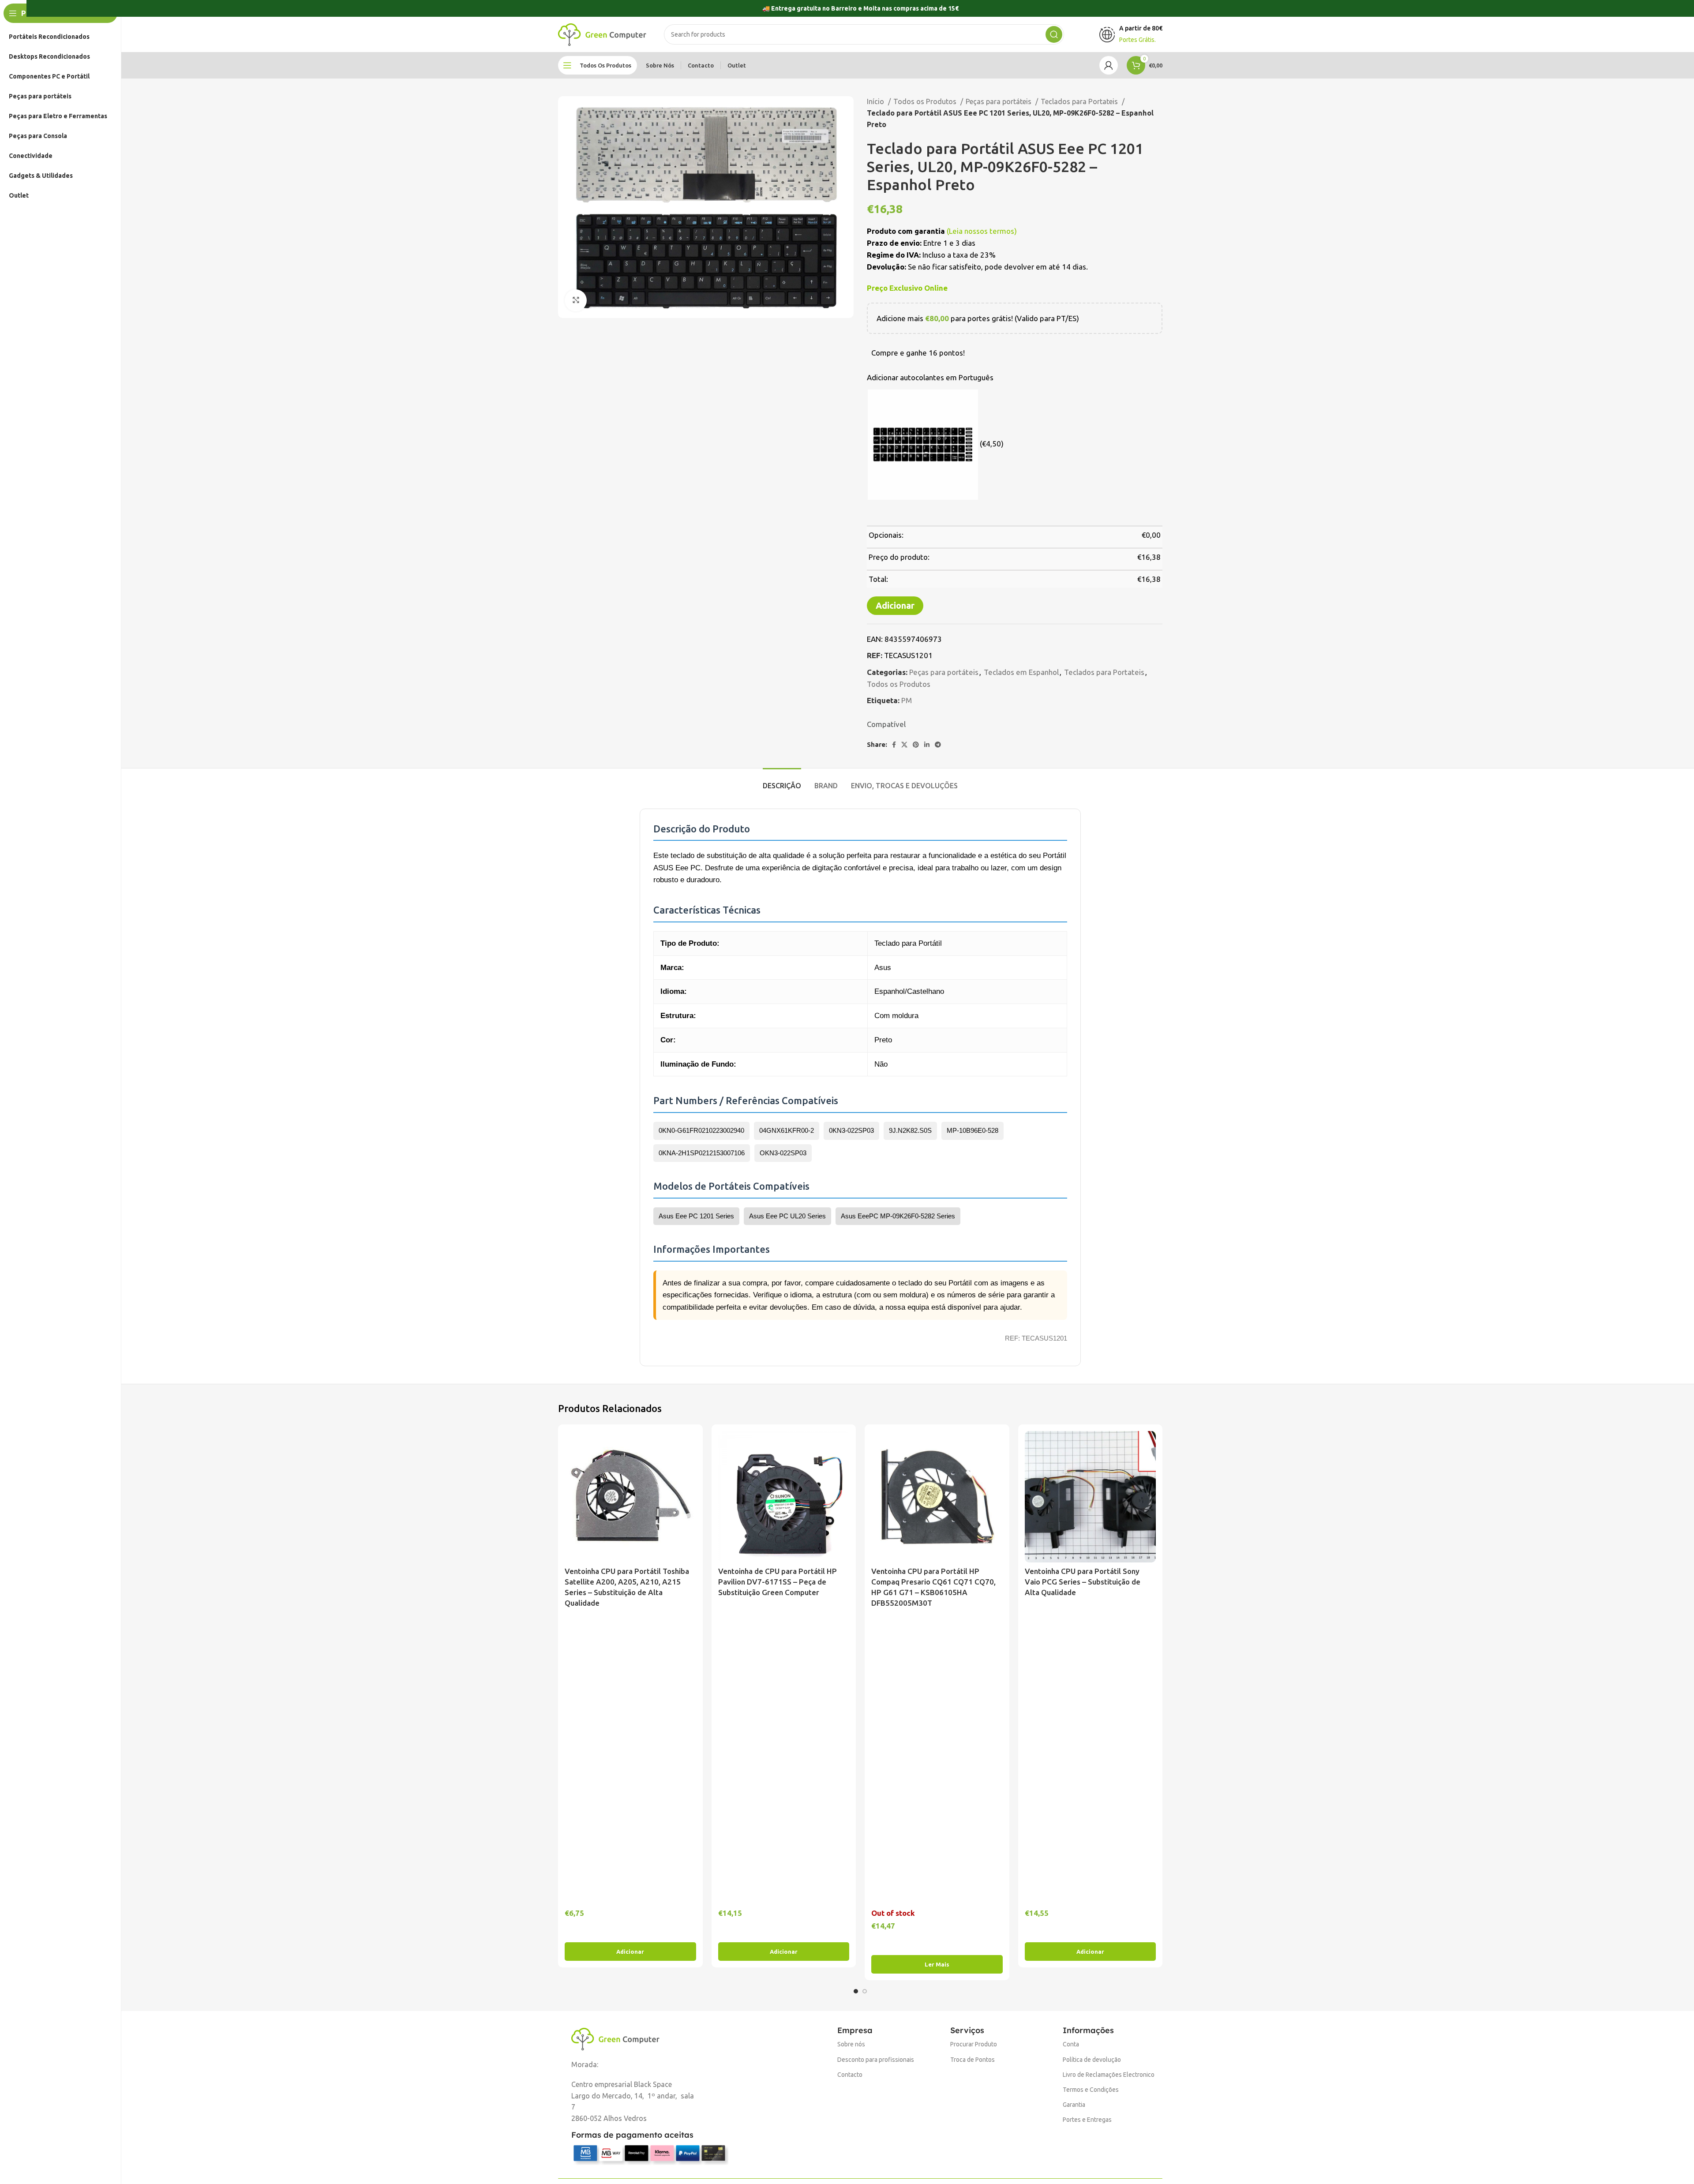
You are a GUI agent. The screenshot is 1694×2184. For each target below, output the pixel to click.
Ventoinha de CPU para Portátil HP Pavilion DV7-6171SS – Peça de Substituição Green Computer (778, 1582)
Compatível (886, 724)
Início (876, 101)
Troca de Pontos (973, 2060)
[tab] (782, 781)
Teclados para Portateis (1080, 101)
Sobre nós (851, 2044)
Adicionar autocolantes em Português (930, 377)
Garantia (1074, 2105)
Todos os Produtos (926, 101)
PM (907, 700)
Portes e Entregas (1087, 2120)
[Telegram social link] (938, 745)
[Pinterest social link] (916, 745)
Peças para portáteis (999, 101)
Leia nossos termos (982, 231)
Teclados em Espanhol (1021, 672)
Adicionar (895, 605)
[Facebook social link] (894, 745)
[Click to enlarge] (576, 300)
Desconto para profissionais (876, 2060)
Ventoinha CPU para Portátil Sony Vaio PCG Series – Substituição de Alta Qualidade (1083, 1582)
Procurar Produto (974, 2044)
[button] (630, 1952)
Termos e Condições (1091, 2090)
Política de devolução (1092, 2060)
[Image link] (615, 2038)
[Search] (1054, 34)
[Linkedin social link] (927, 745)
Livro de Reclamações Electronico (1109, 2075)
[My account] (1109, 65)
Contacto (850, 2075)
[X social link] (904, 745)
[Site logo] (602, 34)
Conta (1071, 2044)
